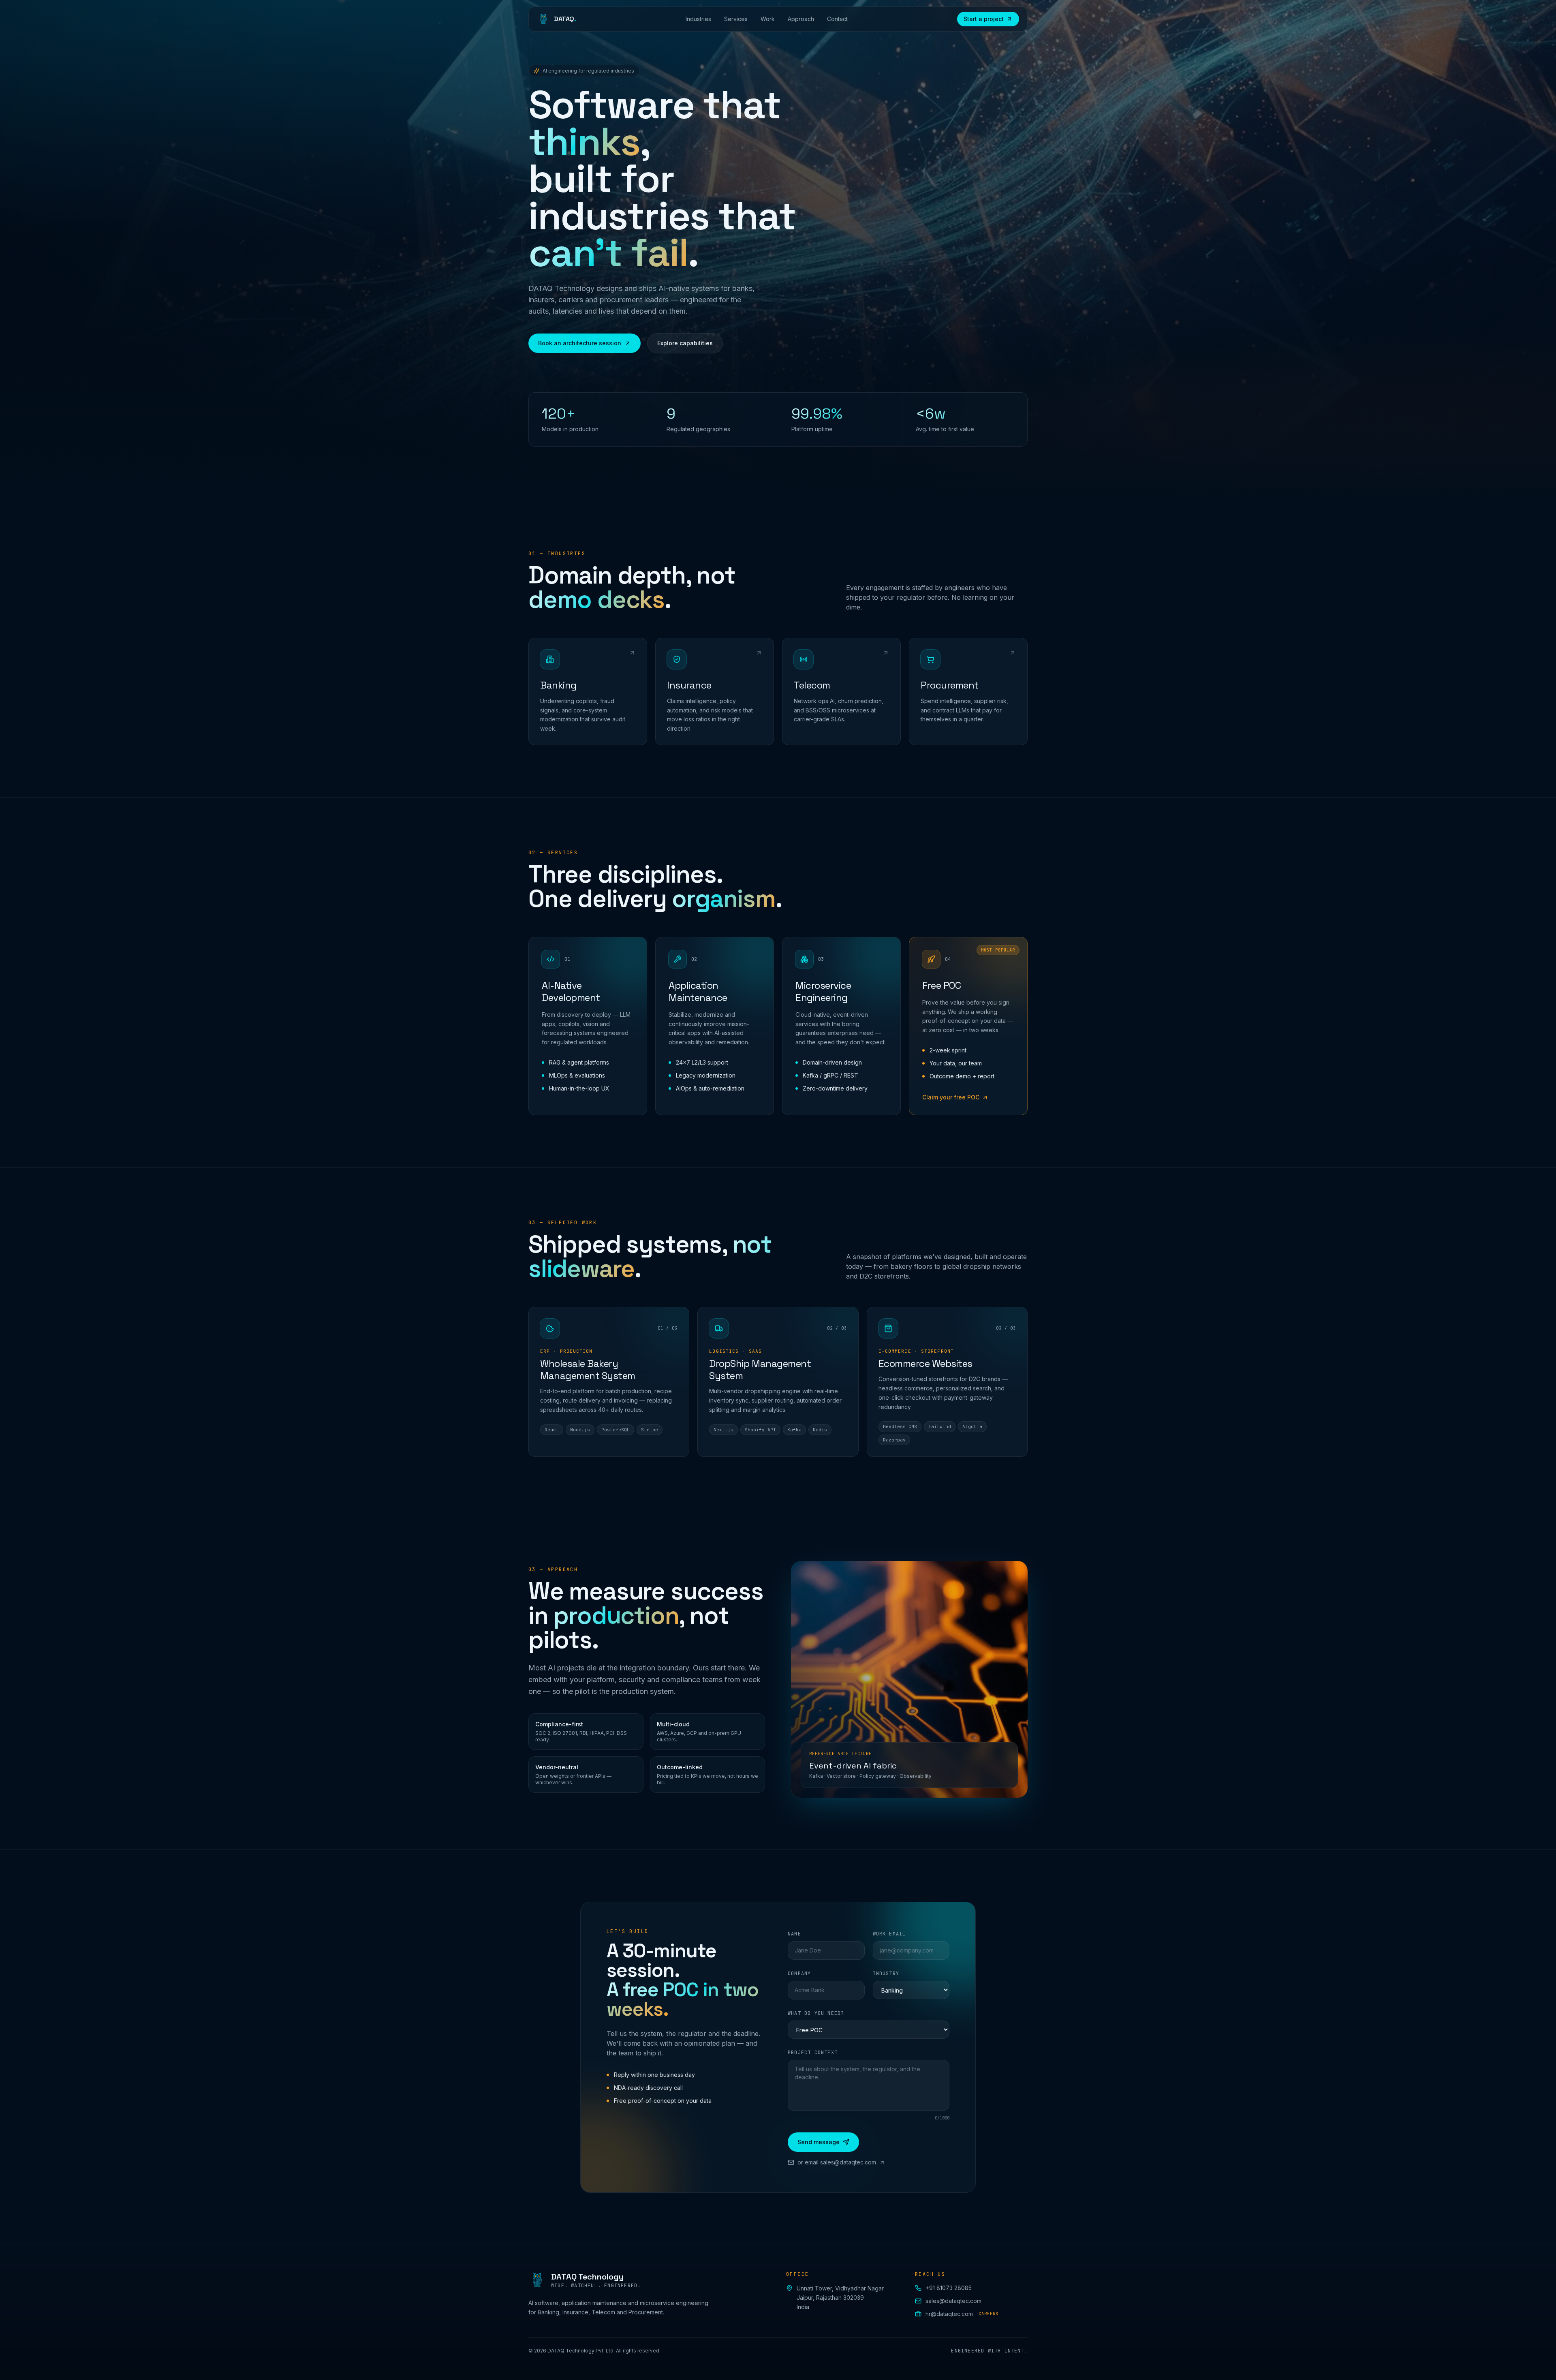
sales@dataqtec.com (953, 2301)
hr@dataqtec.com (962, 2314)
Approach (801, 19)
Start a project (984, 19)
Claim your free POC (951, 1097)
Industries (698, 19)
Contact (837, 19)
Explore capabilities (685, 343)
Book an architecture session (580, 343)
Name (794, 1934)
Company (799, 1974)
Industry (886, 1974)
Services (736, 19)
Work (768, 19)
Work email (889, 1934)
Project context (813, 2053)
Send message (819, 2142)
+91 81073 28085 (949, 2288)
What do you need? (816, 2013)
